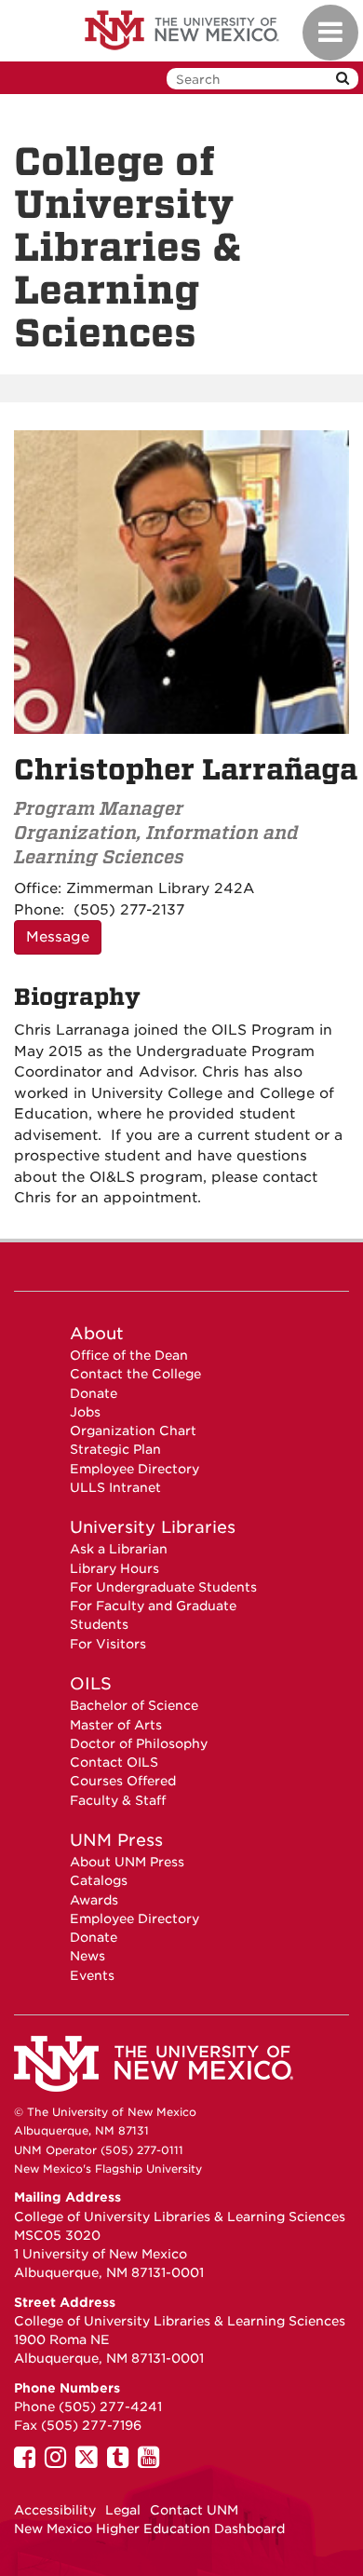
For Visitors (108, 1644)
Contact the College (135, 1374)
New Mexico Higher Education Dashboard (149, 2529)
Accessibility (55, 2510)
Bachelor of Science (134, 1705)
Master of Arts (116, 1725)
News (87, 1956)
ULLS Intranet (115, 1487)
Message (58, 937)
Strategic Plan (115, 1449)
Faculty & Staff (118, 1800)
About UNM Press (127, 1862)
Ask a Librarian (119, 1549)
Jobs (85, 1412)
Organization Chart (133, 1430)
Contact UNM (194, 2510)
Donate (94, 1393)
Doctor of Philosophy (139, 1743)
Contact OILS (114, 1762)
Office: (38, 888)
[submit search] (343, 79)
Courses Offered (123, 1781)
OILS (91, 1683)
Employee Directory (134, 1469)
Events (92, 1975)
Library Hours (114, 1568)
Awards (94, 1900)
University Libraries (153, 1527)
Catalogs (99, 1880)
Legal (123, 2510)
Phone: (39, 910)
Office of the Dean (129, 1355)
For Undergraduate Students (163, 1587)
